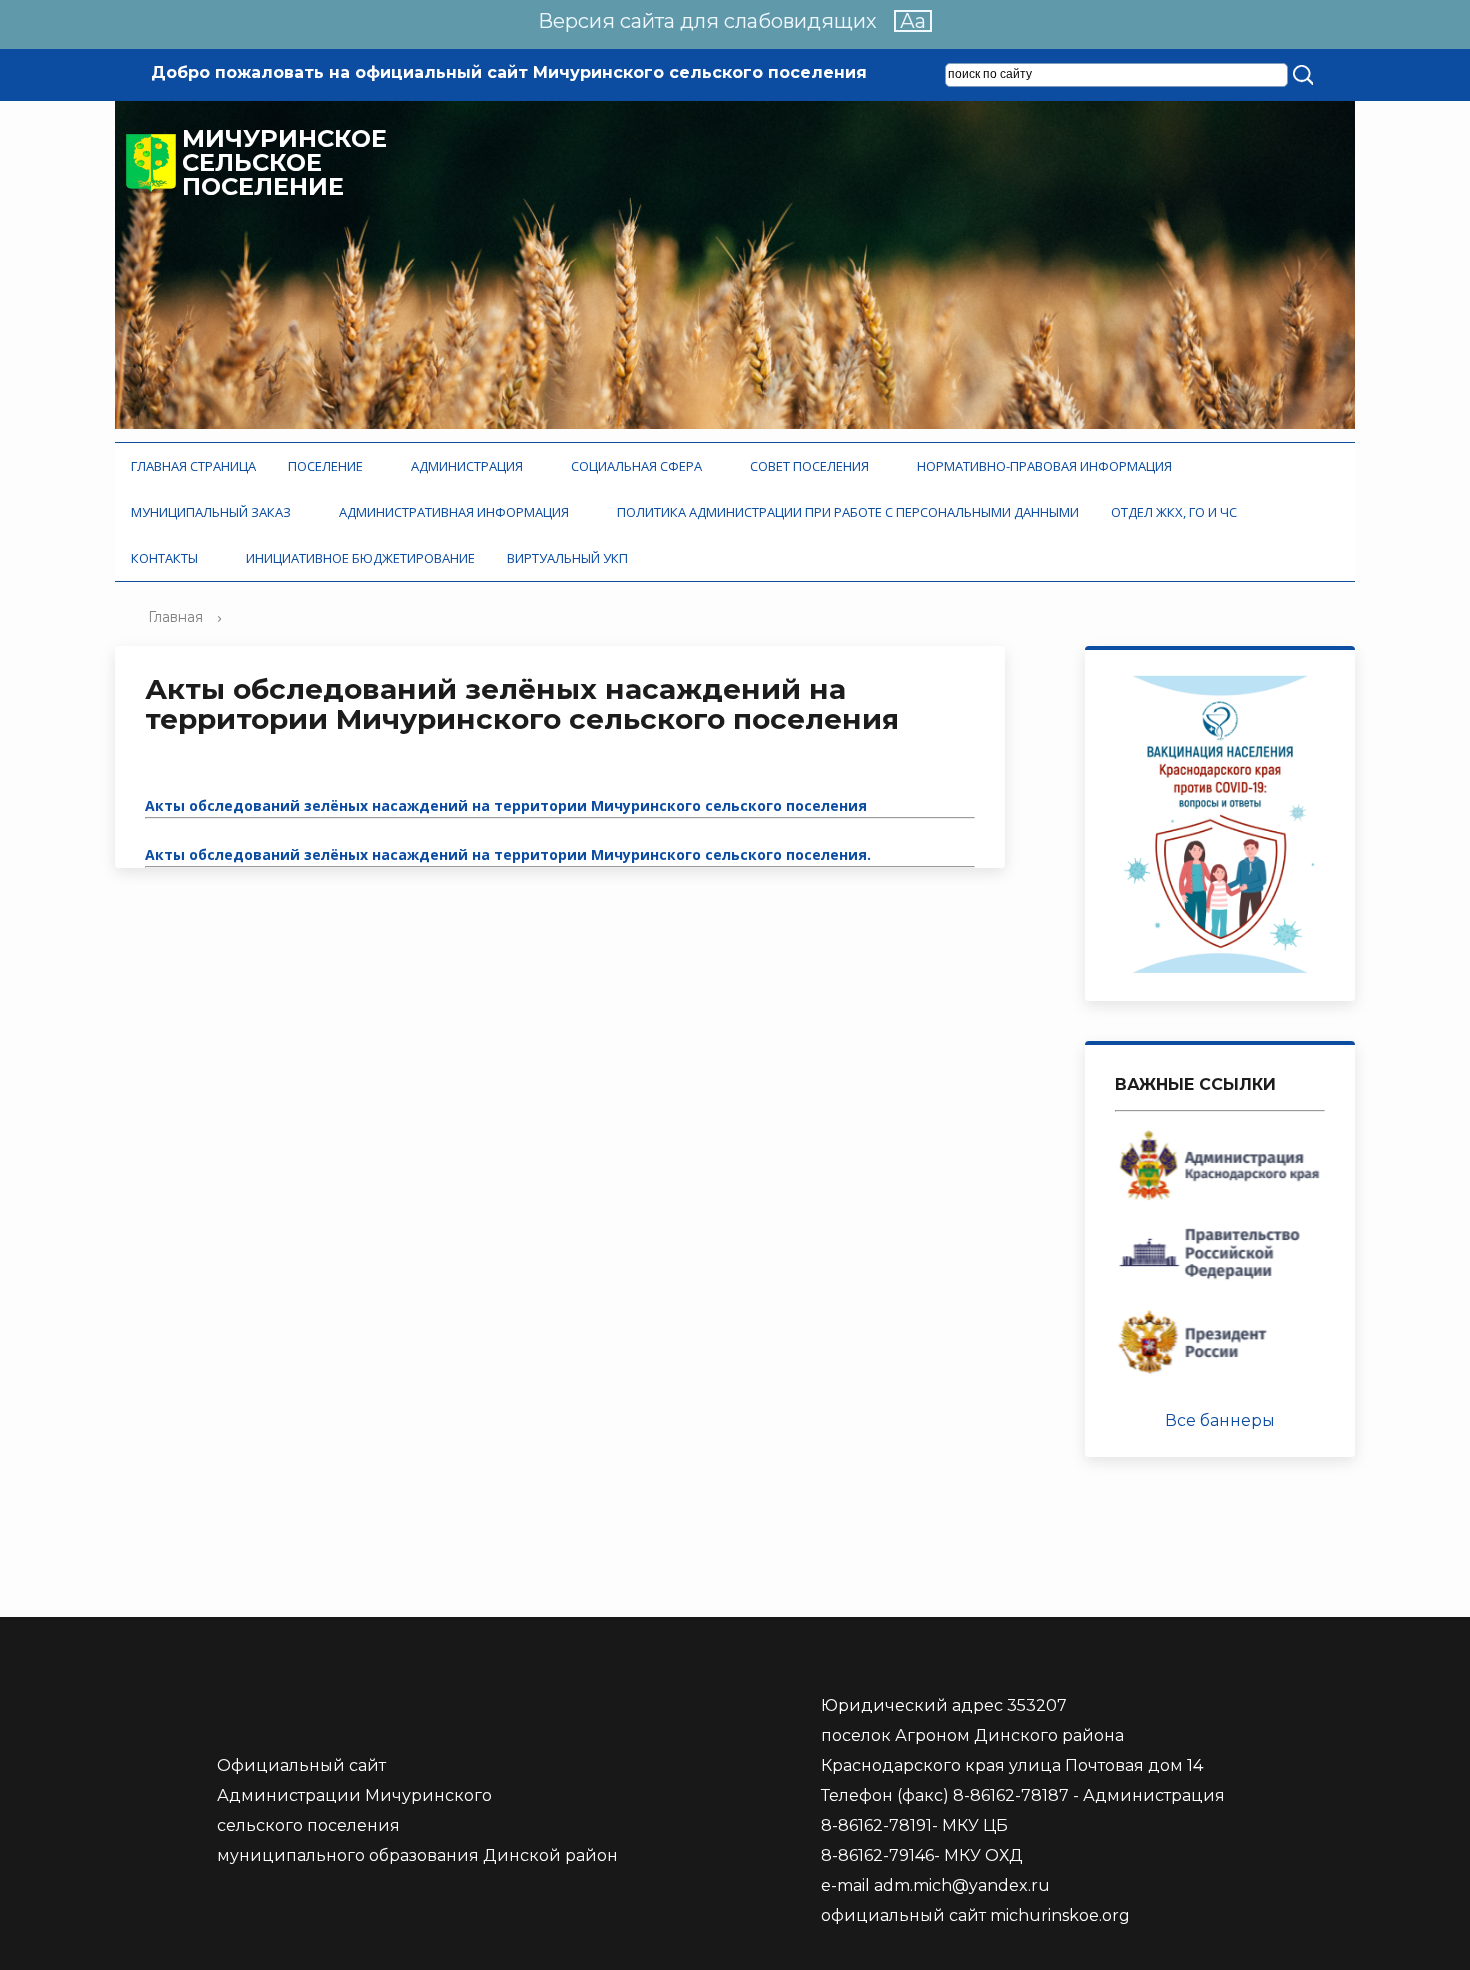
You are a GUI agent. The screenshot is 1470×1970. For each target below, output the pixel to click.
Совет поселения (812, 466)
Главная (175, 617)
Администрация (470, 466)
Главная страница (193, 466)
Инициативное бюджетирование (360, 558)
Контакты (167, 558)
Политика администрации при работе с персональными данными (848, 512)
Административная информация (457, 512)
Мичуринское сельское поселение (284, 163)
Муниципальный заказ (214, 512)
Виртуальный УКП (567, 558)
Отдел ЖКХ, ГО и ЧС (1177, 512)
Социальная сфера (639, 466)
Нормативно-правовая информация (1047, 466)
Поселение (328, 466)
